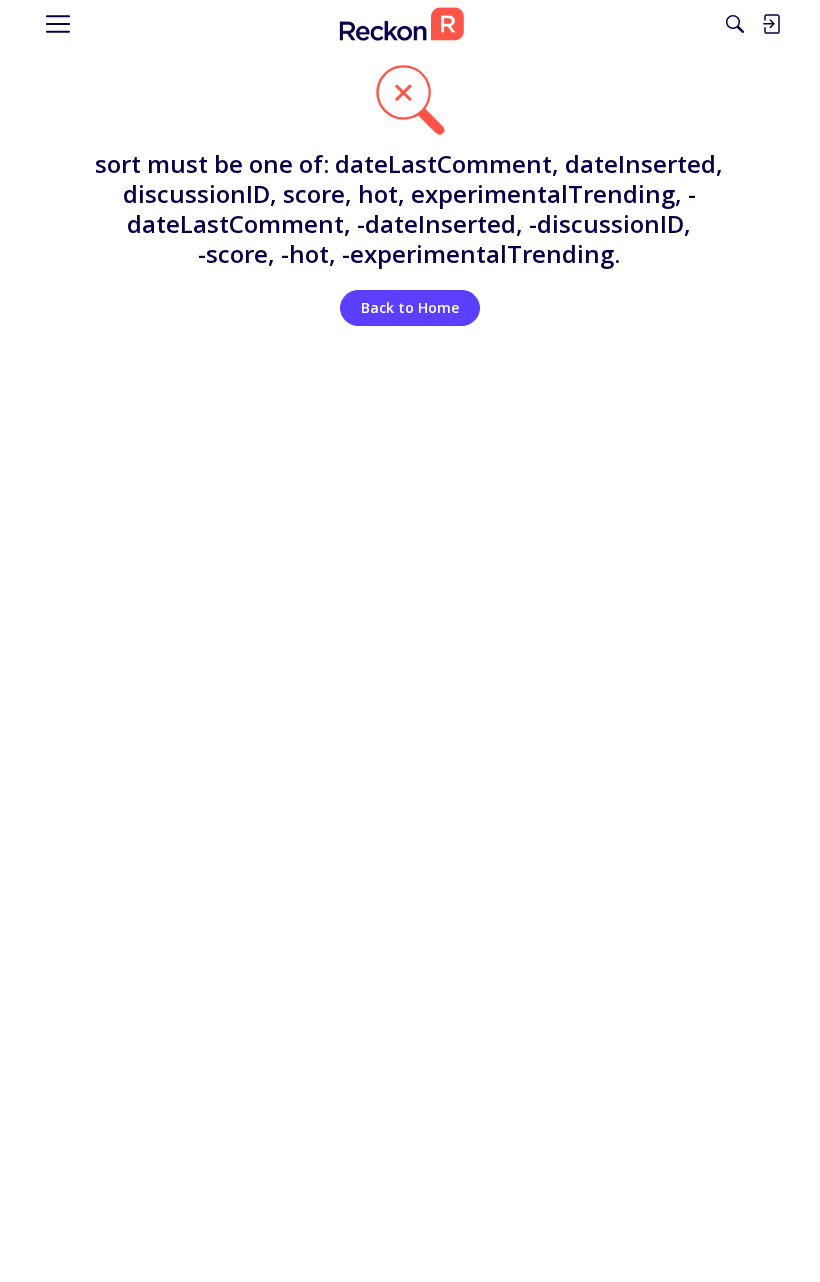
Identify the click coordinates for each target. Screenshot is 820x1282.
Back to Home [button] (410, 307)
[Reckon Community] (402, 24)
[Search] (735, 24)
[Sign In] (771, 24)
